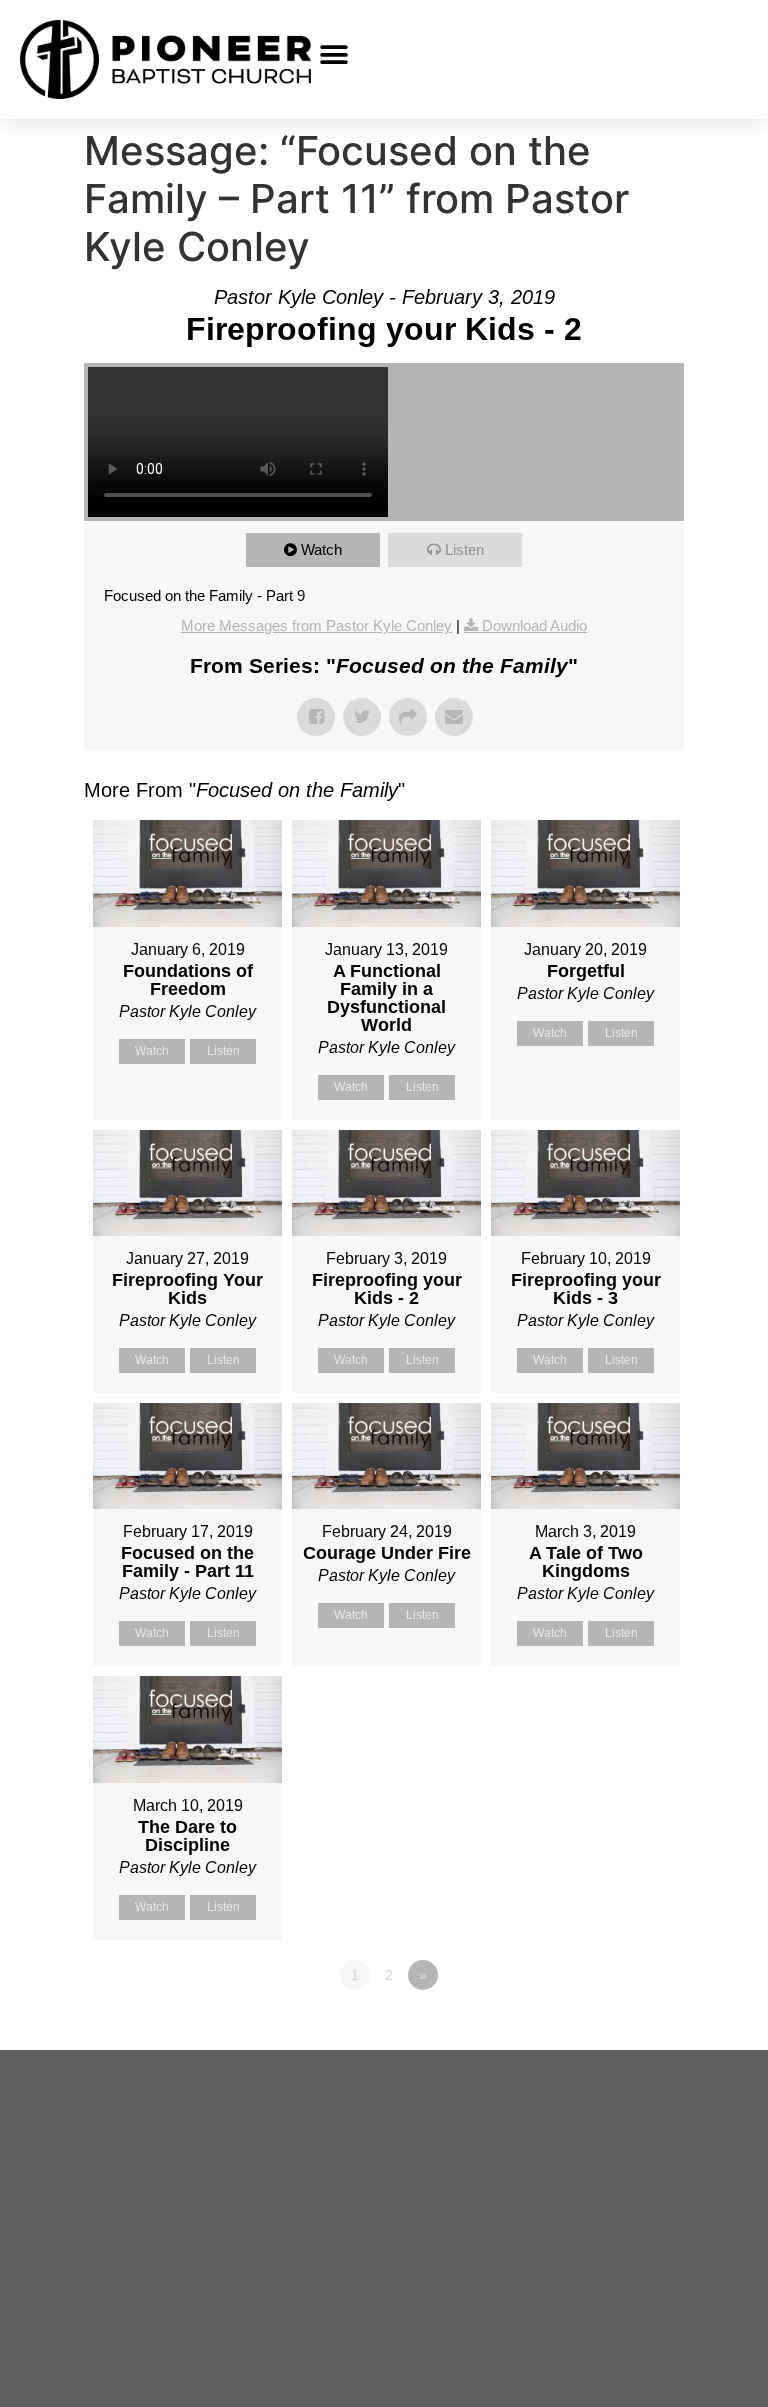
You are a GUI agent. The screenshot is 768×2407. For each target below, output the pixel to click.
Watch (321, 549)
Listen (464, 549)
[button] (333, 54)
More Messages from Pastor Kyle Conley (316, 625)
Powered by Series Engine (610, 2030)
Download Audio (534, 625)
